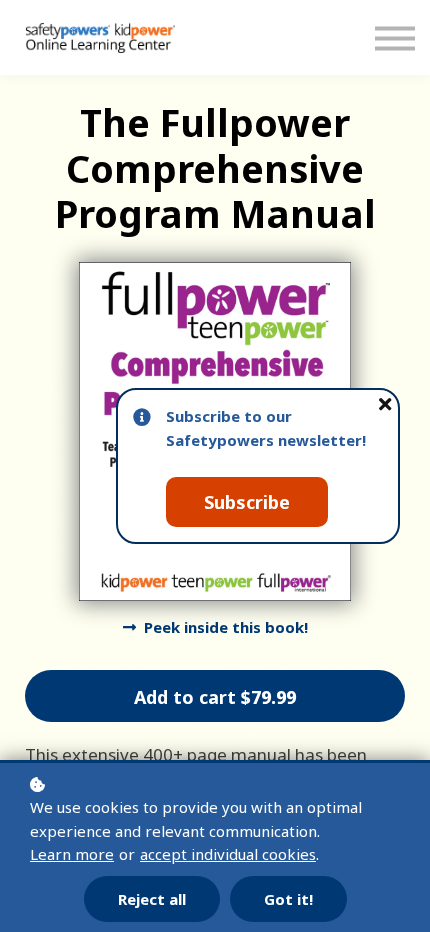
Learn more (72, 854)
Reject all (152, 899)
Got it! (288, 899)
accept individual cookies (228, 854)
